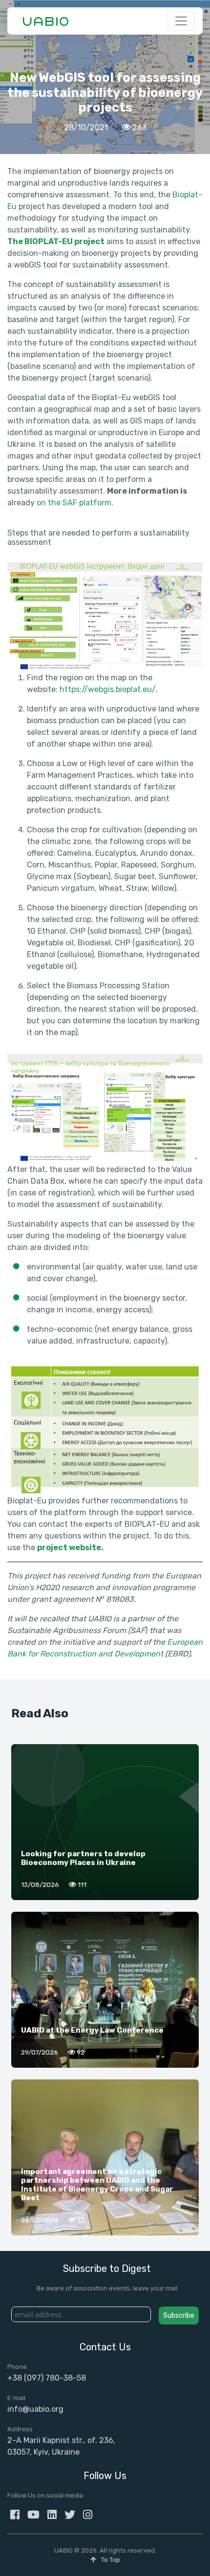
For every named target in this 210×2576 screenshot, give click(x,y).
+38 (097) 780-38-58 (47, 2378)
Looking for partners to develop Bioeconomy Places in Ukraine (83, 1858)
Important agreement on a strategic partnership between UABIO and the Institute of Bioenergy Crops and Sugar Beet (97, 2185)
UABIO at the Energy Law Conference (92, 2030)
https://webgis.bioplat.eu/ (108, 689)
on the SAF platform (74, 503)
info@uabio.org (35, 2409)
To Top (110, 2560)
